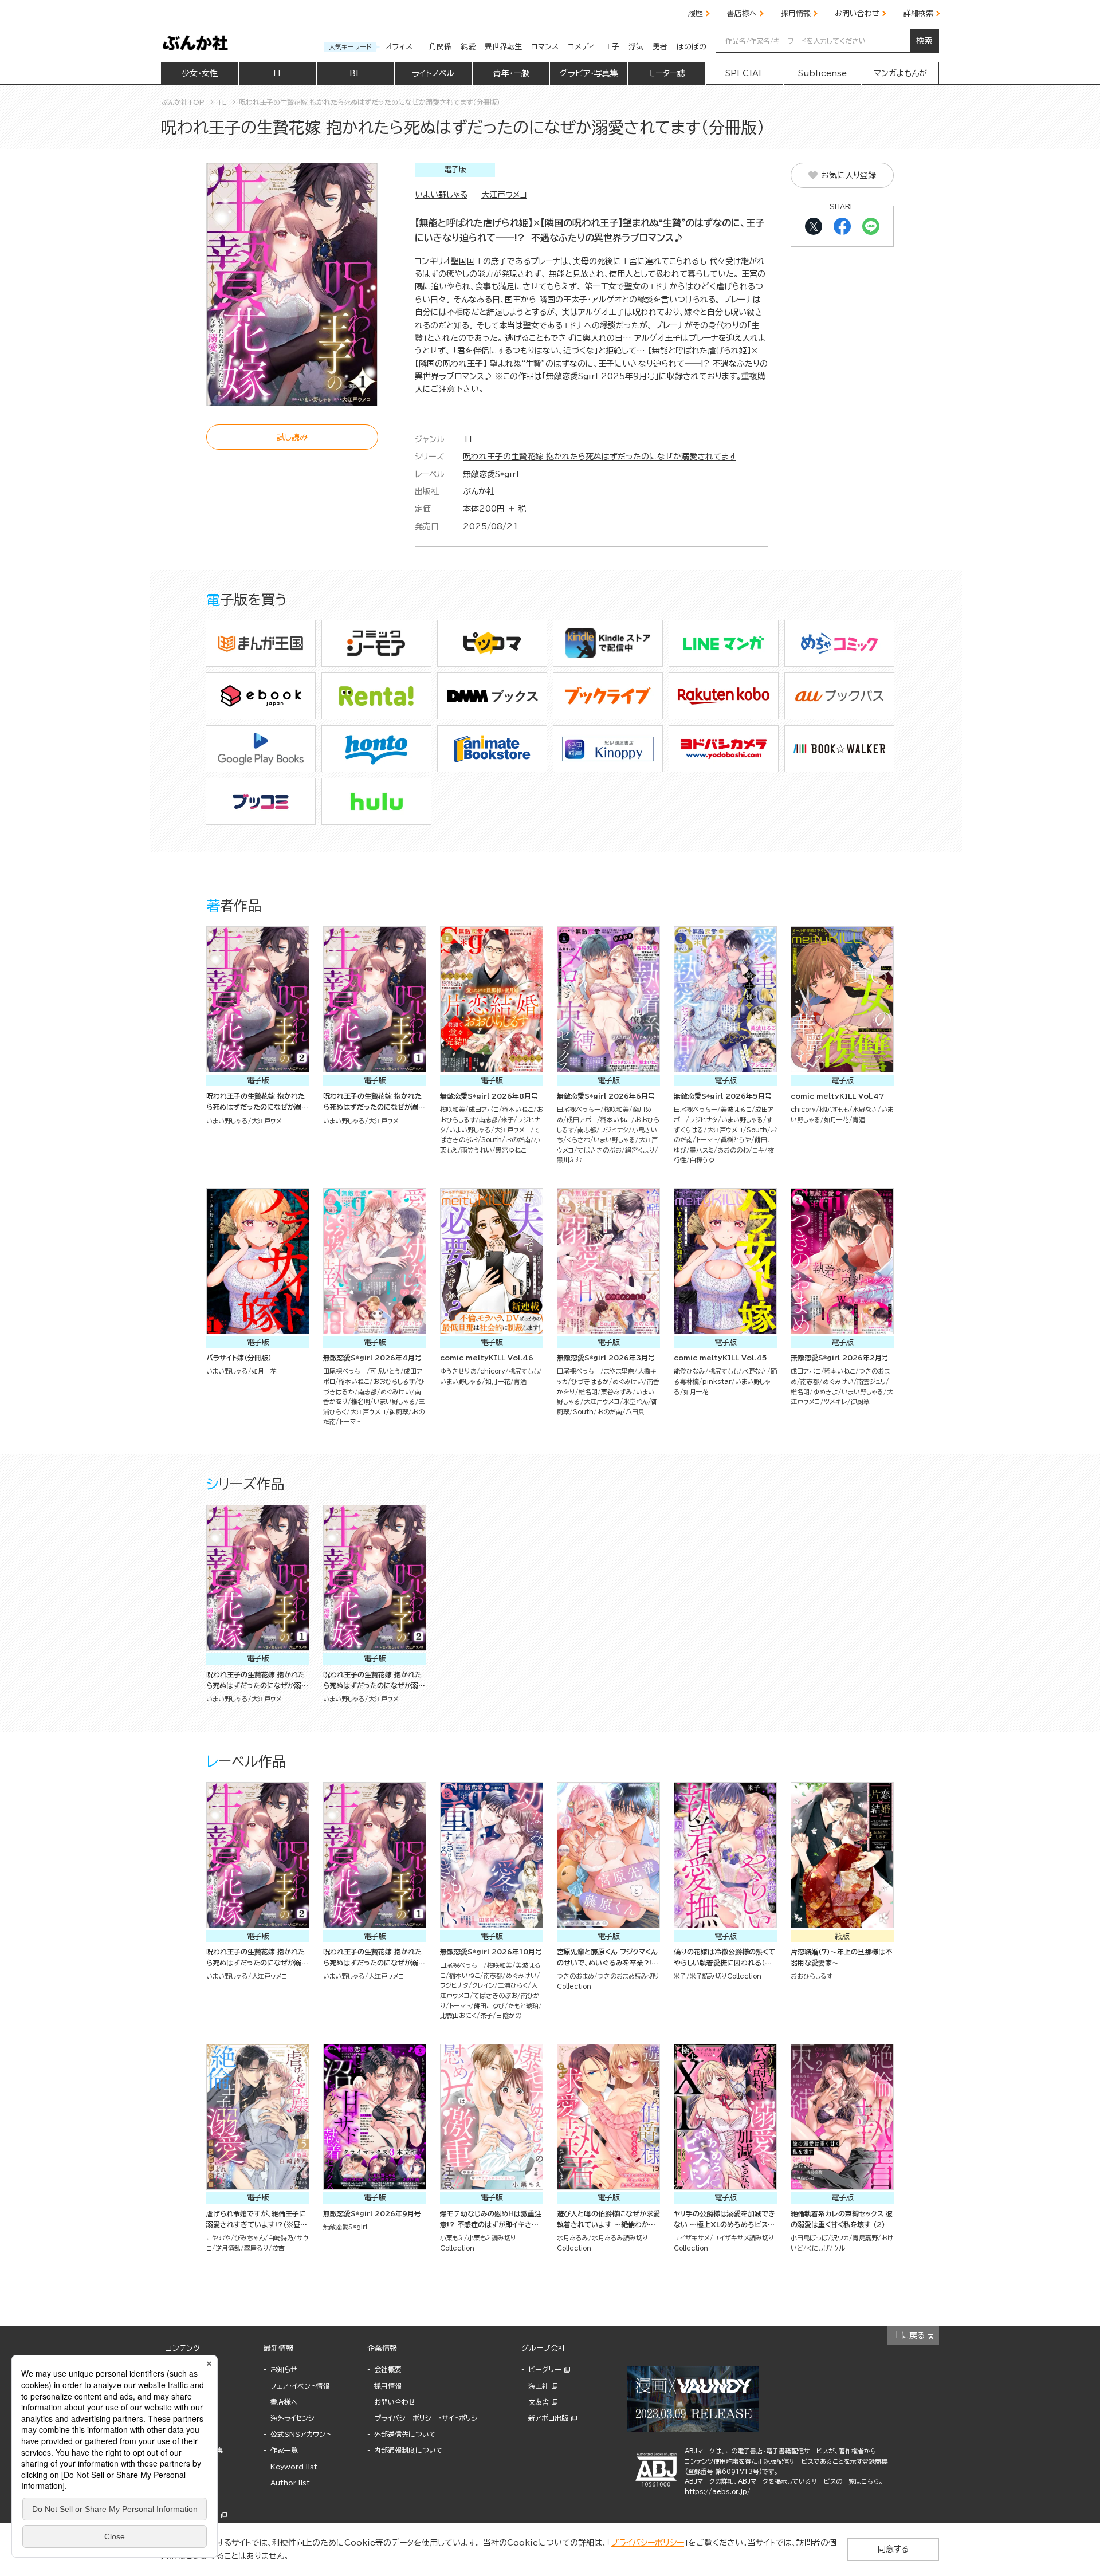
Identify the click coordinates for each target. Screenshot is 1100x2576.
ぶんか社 (479, 491)
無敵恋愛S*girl (491, 474)
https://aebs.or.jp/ (718, 2492)
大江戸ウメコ (504, 195)
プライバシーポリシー (647, 2543)
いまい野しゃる (441, 195)
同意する (893, 2549)
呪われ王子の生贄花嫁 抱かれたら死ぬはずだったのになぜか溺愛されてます (600, 457)
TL (469, 439)
